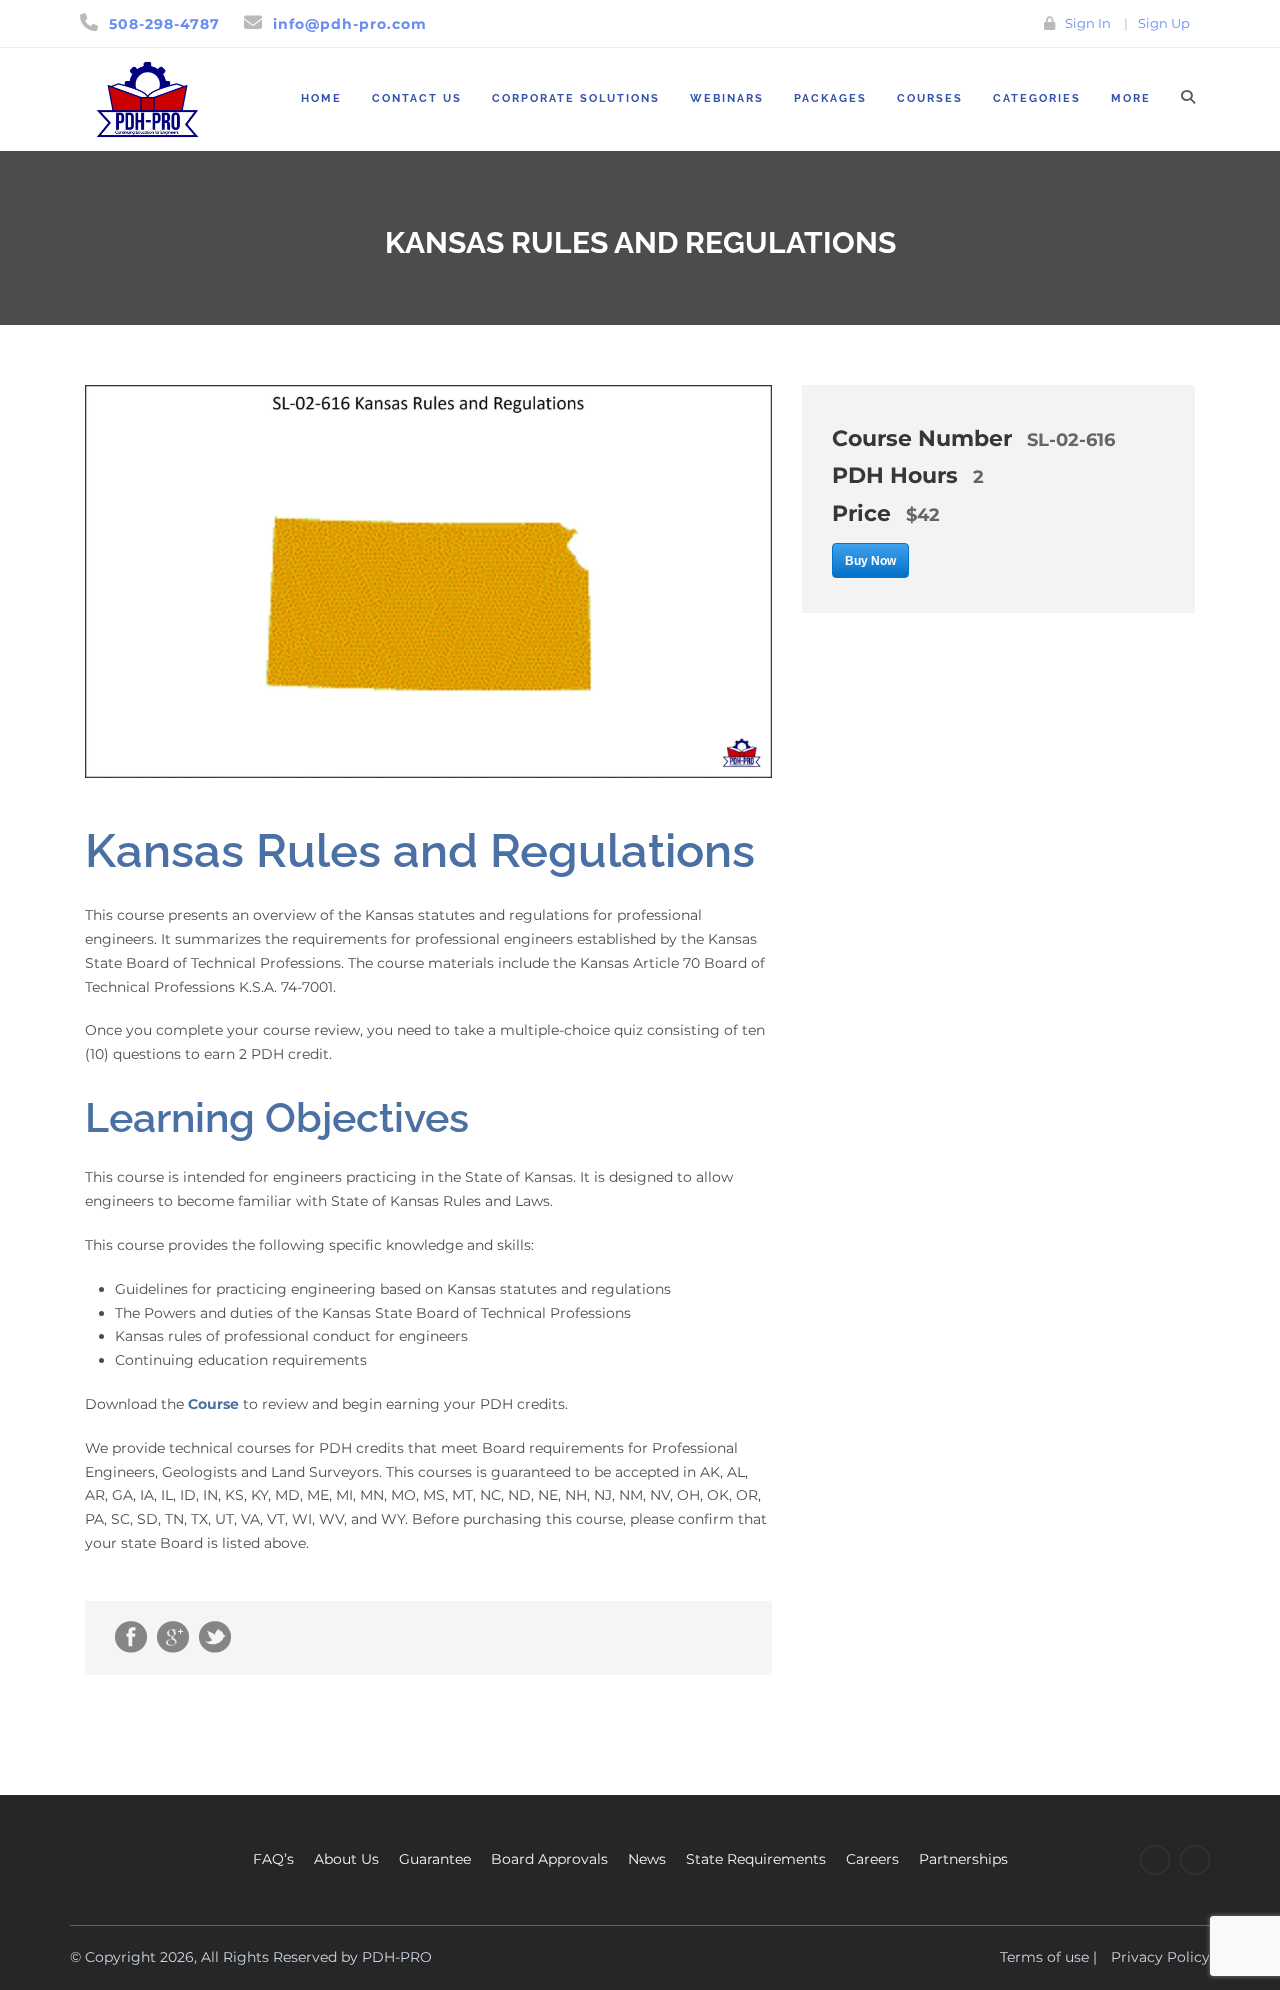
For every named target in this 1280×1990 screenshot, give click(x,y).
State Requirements (756, 1859)
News (647, 1859)
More (1131, 98)
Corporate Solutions (576, 98)
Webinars (727, 98)
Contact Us (417, 98)
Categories (1037, 98)
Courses (930, 98)
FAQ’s (273, 1859)
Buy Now (870, 561)
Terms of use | (1048, 1957)
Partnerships (963, 1859)
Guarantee (435, 1859)
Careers (872, 1859)
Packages (830, 98)
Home (321, 98)
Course (213, 1404)
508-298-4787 (164, 24)
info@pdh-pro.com (350, 24)
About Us (346, 1859)
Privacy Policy (1160, 1957)
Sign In (1088, 23)
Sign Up (1164, 23)
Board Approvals (549, 1859)
